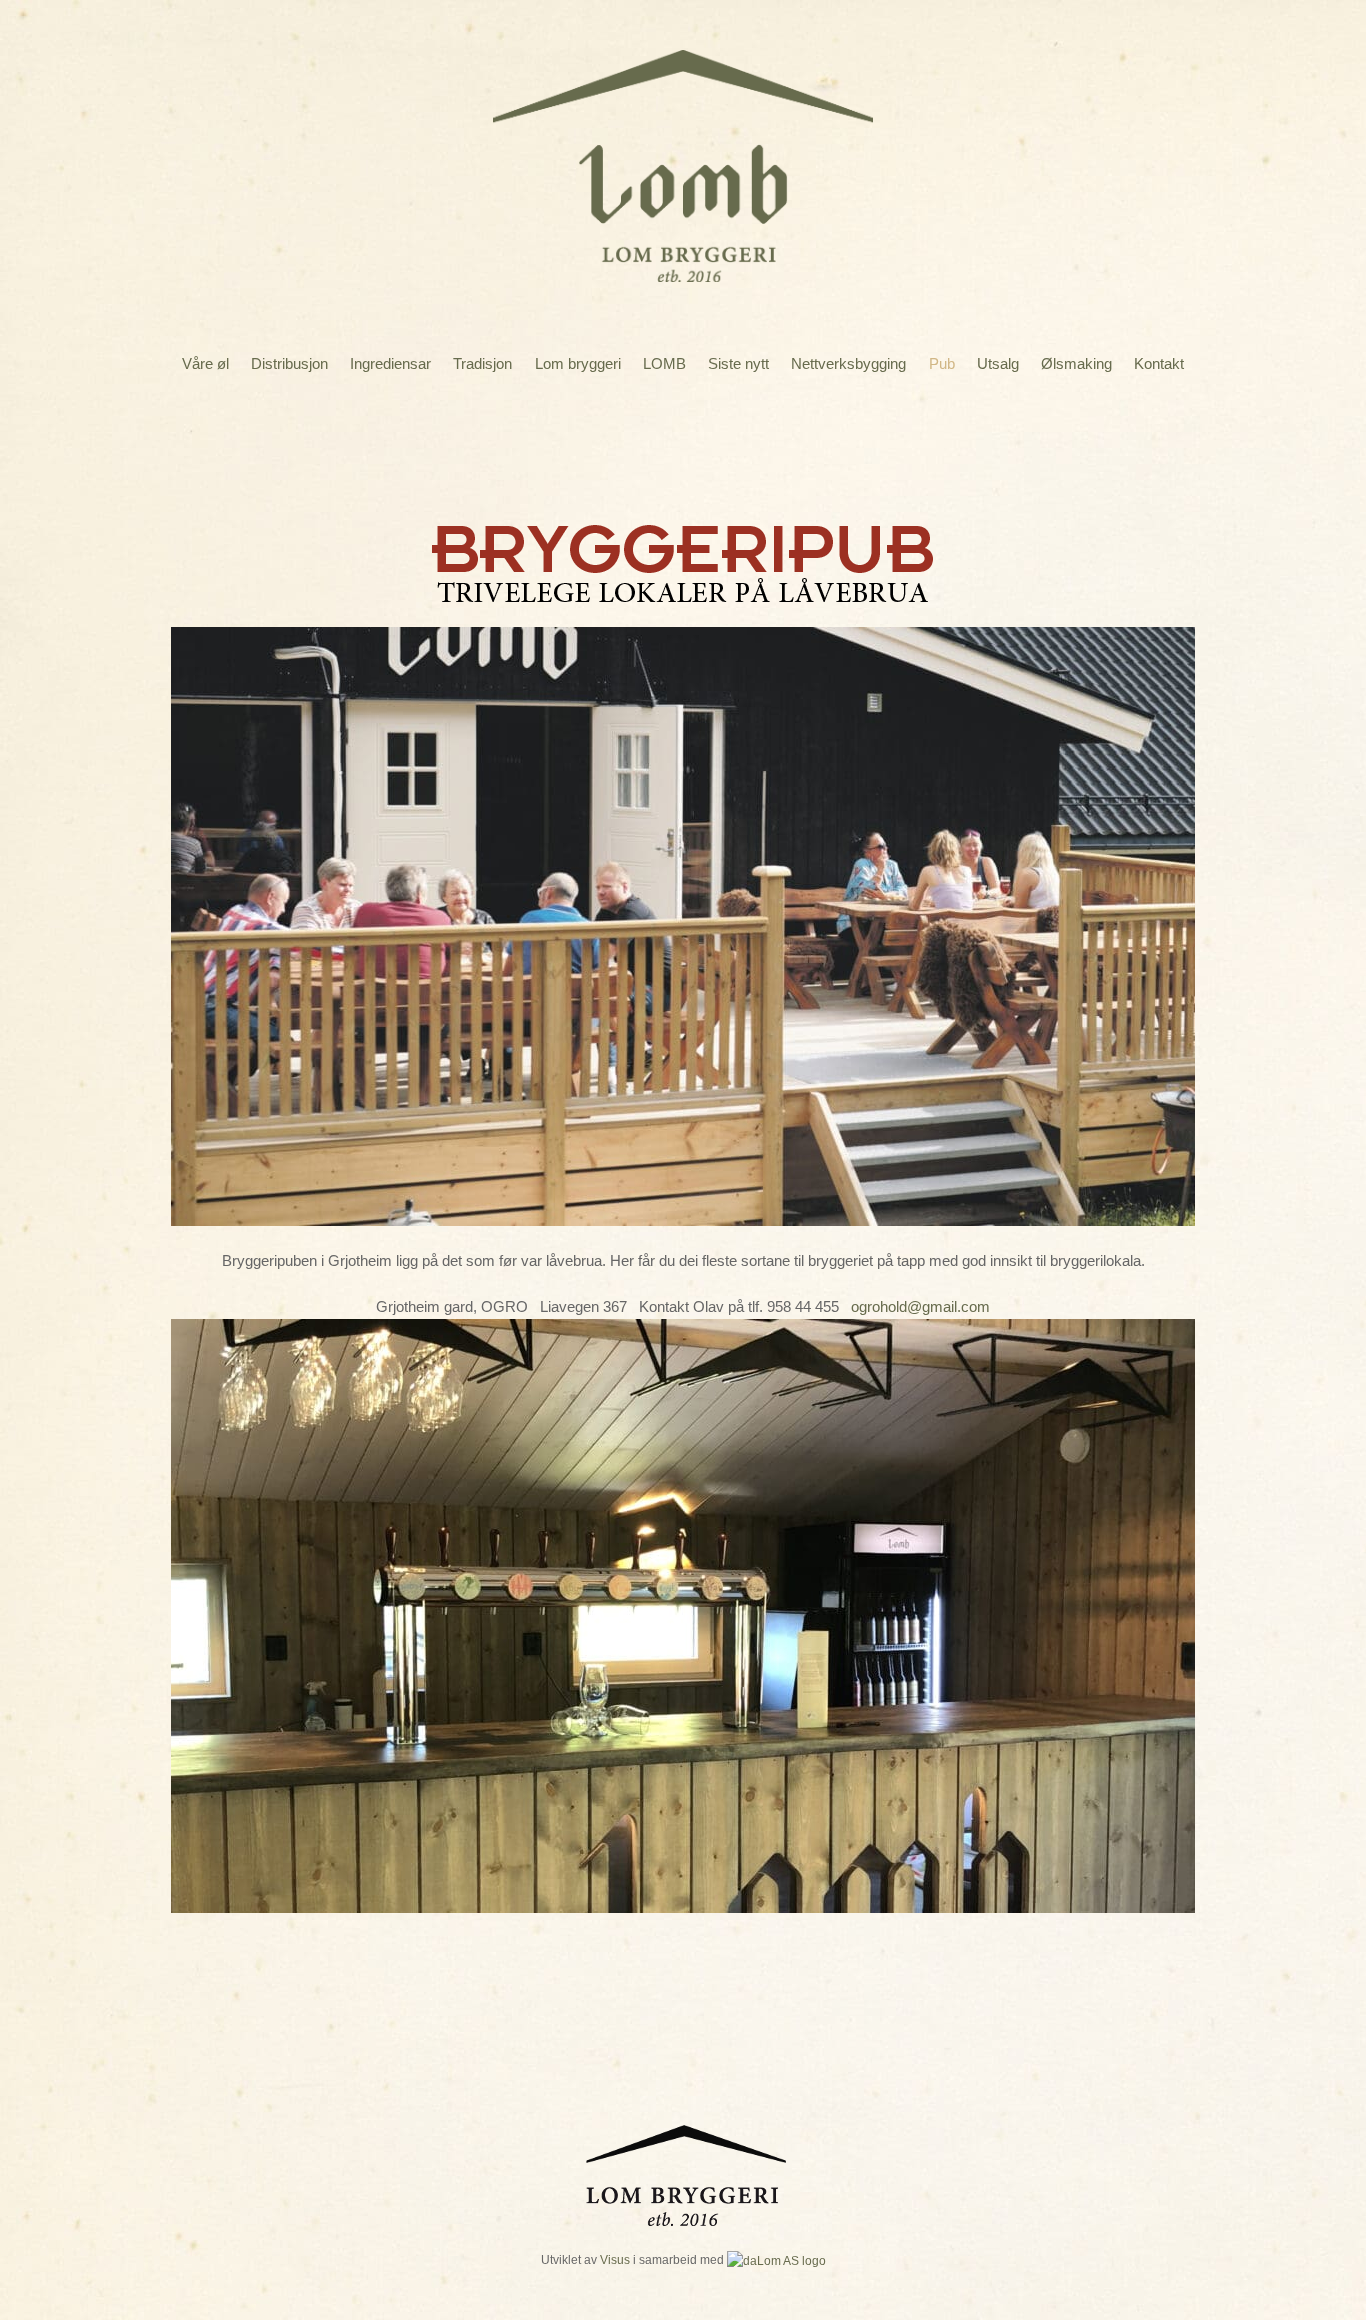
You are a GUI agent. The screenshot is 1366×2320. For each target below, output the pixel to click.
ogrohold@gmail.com (920, 1306)
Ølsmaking (1076, 363)
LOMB (664, 363)
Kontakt (1159, 363)
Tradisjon (482, 363)
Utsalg (998, 363)
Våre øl (205, 363)
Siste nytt (738, 363)
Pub (942, 363)
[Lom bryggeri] (683, 268)
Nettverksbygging (848, 363)
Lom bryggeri (578, 363)
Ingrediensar (390, 363)
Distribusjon (289, 363)
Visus (615, 2259)
